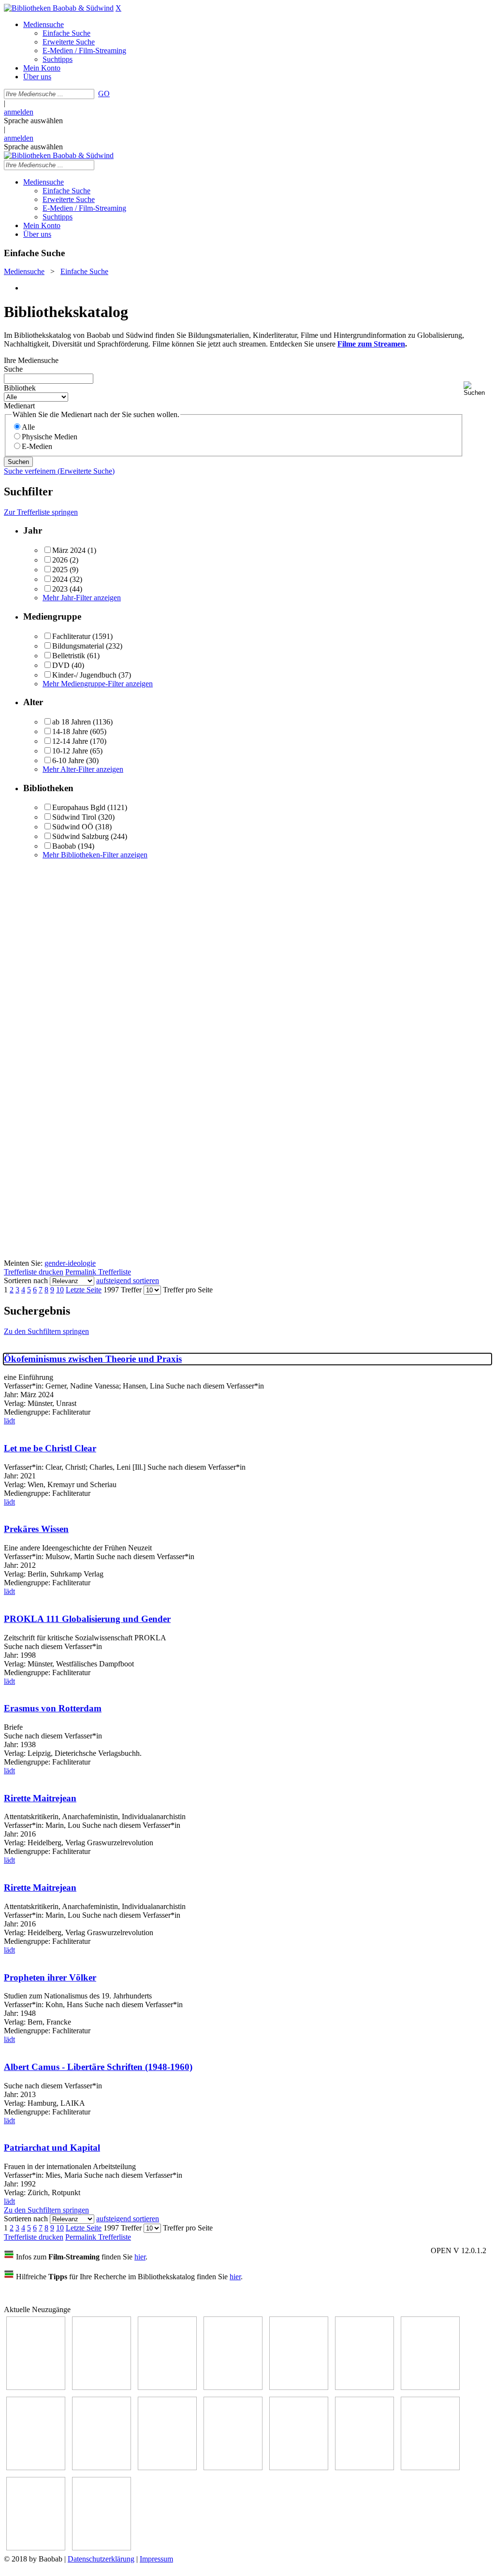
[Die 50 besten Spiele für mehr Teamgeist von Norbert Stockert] (167, 2467)
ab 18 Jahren (72, 722)
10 (60, 1290)
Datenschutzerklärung (101, 2559)
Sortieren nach (26, 1281)
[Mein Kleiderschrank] (102, 2548)
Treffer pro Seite (188, 1290)
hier (140, 2257)
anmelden (19, 112)
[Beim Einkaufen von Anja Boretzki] (36, 2548)
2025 (60, 570)
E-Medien (37, 446)
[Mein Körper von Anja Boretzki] (430, 2467)
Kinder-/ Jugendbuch (84, 675)
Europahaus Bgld (79, 807)
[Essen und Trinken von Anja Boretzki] (364, 2467)
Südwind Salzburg (80, 836)
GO (104, 94)
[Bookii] (430, 2387)
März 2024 (69, 550)
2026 (60, 560)
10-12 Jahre (70, 751)
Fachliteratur (71, 636)
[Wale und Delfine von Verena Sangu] (233, 2387)
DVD (61, 665)
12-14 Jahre (70, 741)
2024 (60, 579)
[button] (477, 389)
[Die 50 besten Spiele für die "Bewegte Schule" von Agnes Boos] (299, 2467)
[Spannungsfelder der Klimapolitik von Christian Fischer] (102, 2387)
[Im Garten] (102, 2467)
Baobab (64, 846)
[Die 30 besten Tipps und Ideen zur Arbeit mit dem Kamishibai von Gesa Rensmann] (36, 2387)
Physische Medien (50, 437)
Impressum (156, 2559)
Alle (28, 427)
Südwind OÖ (73, 827)
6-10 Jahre (68, 760)
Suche (13, 369)
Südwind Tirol (74, 817)
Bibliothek (20, 388)
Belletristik (69, 656)
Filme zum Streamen (371, 344)
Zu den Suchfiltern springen (46, 1331)
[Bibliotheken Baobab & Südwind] (59, 8)
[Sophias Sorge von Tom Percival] (299, 2387)
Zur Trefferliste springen (41, 512)
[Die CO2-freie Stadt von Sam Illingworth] (167, 2387)
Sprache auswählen (33, 121)
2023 (60, 589)
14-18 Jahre (70, 731)
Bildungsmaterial (78, 646)
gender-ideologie (70, 1263)
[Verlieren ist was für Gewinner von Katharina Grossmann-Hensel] (364, 2387)
